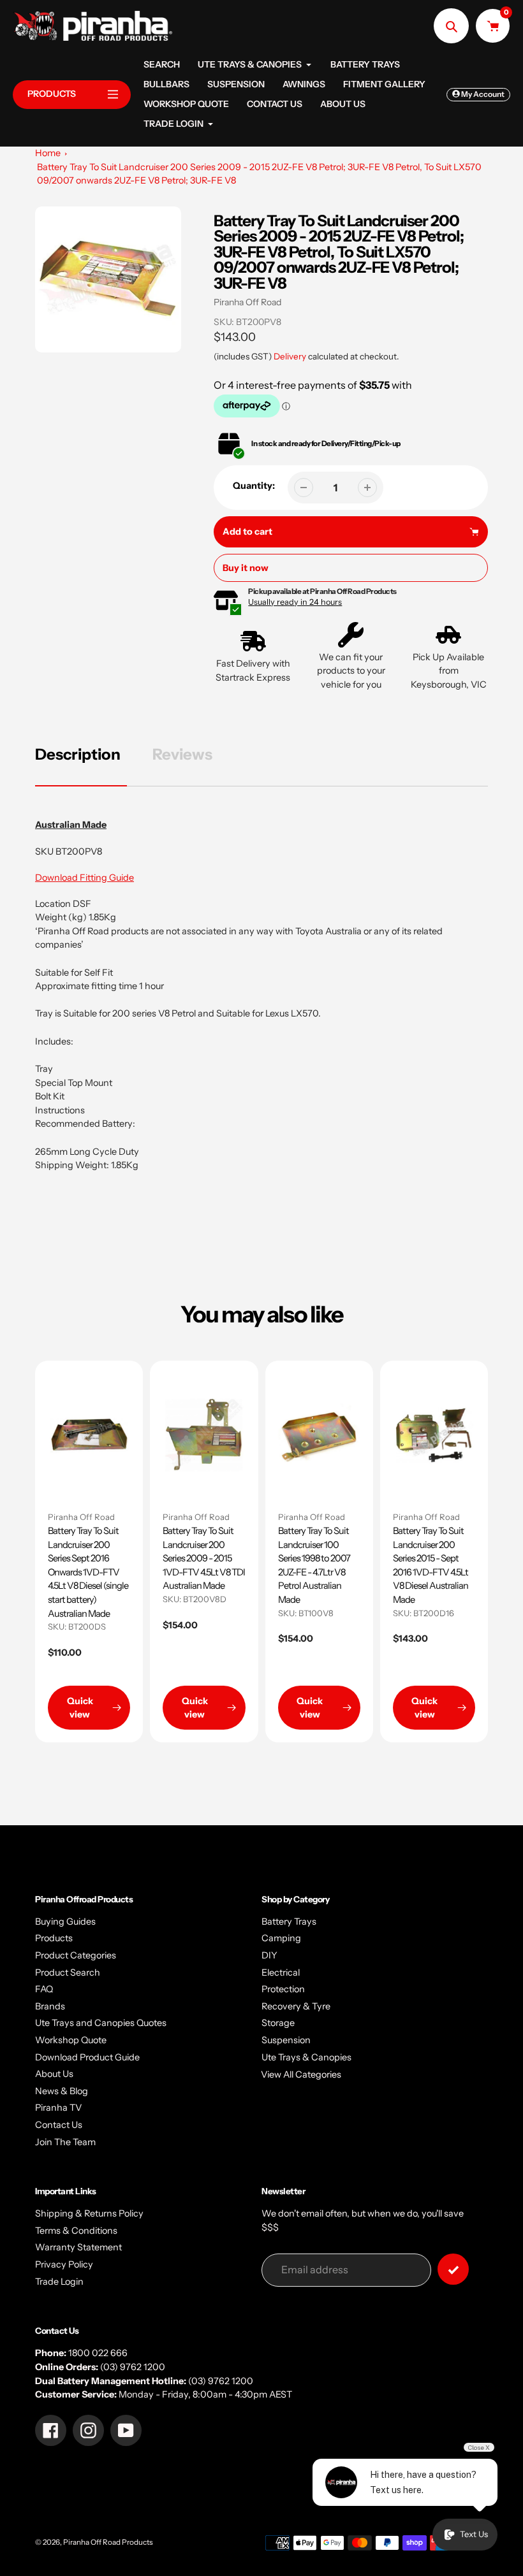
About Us (54, 2074)
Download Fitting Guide (85, 878)
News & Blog (62, 2091)
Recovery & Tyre (296, 2006)
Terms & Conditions (76, 2231)
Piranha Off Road (247, 302)
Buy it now (246, 568)
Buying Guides (65, 1921)
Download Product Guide (87, 2057)
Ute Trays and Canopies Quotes (101, 2023)
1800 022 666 (98, 2353)
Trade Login (59, 2282)
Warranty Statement (78, 2247)
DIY (269, 1955)
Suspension (286, 2040)
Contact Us (59, 2125)
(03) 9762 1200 (133, 2367)
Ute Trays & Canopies (306, 2057)
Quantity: (254, 486)
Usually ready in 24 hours (295, 602)
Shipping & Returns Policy (89, 2213)
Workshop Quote (71, 2040)
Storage (278, 2023)
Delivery (290, 356)
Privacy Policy (64, 2264)
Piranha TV (58, 2108)
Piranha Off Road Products (108, 2542)
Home (48, 153)
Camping (281, 1938)
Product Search (68, 1972)
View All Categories (301, 2074)
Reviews (182, 754)
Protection (283, 1989)
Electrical (281, 1972)
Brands (50, 2006)
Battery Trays (289, 1921)
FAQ (44, 1989)
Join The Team (65, 2142)
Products (54, 1938)
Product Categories (76, 1955)
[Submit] (453, 2269)
